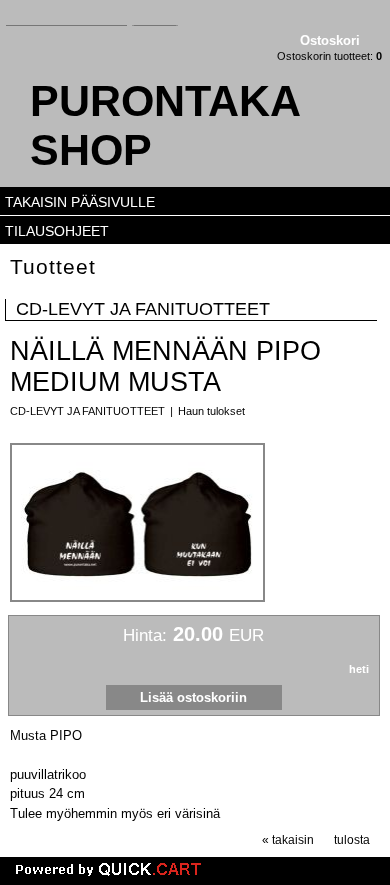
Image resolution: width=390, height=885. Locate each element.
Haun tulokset (211, 411)
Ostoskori (330, 40)
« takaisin (288, 840)
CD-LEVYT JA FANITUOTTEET (143, 309)
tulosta (352, 840)
